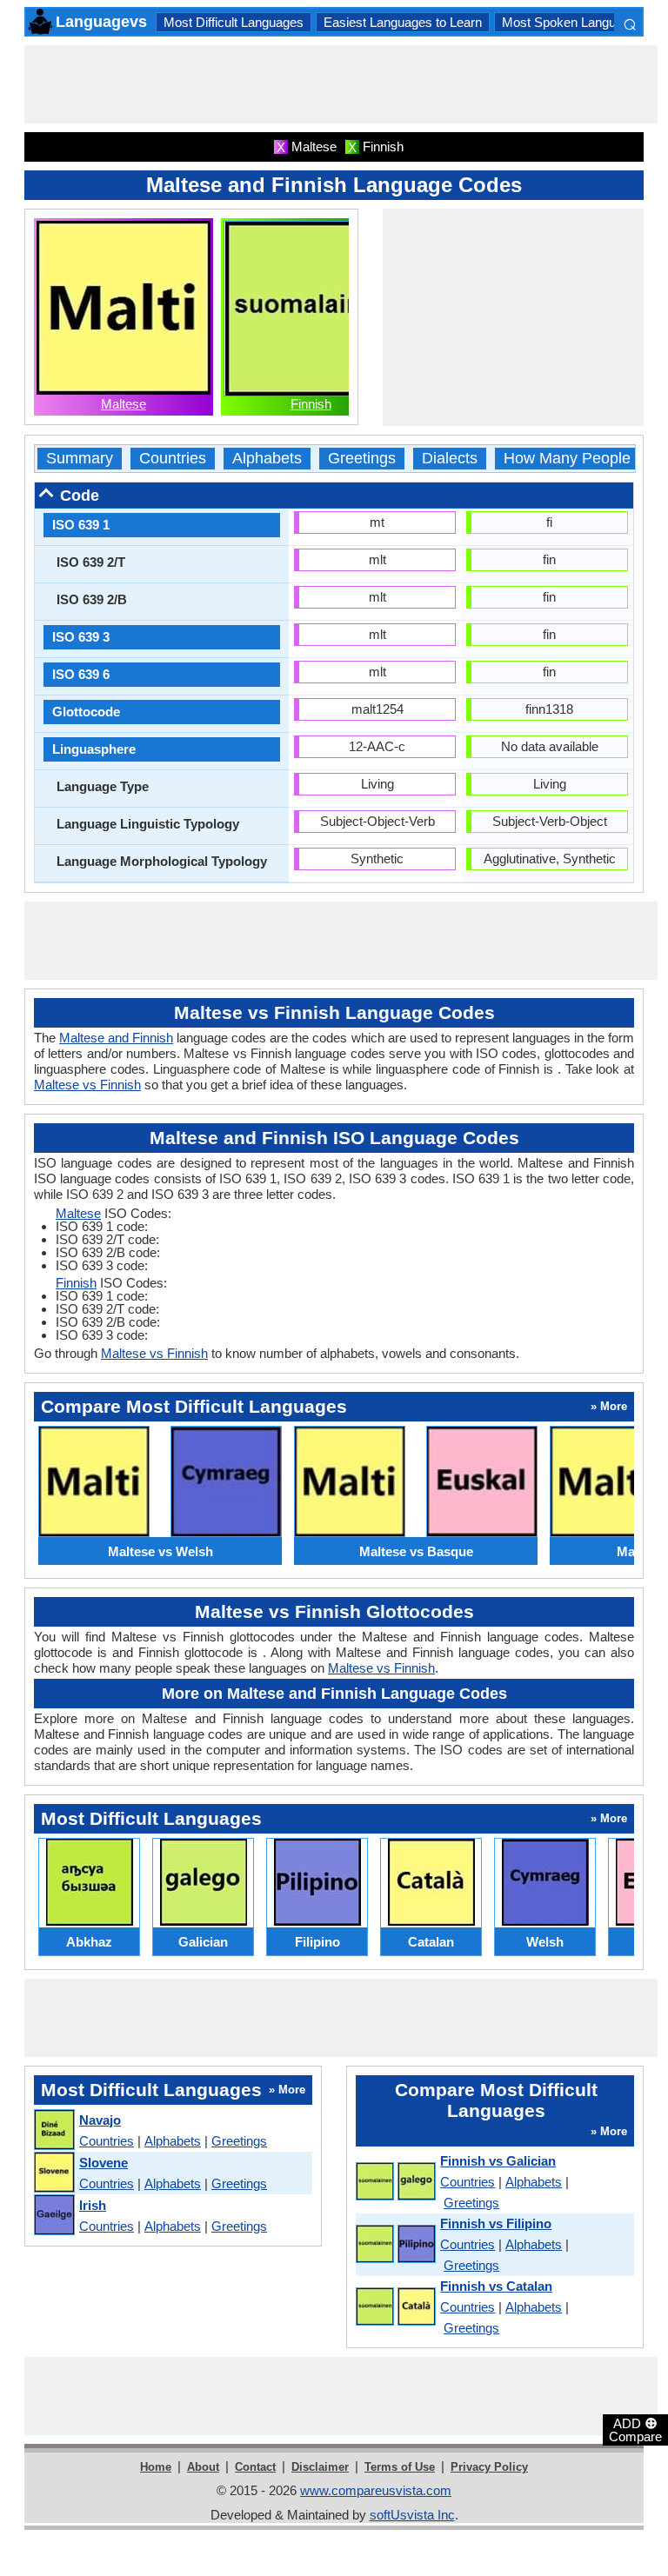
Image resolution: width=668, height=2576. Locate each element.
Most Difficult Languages (234, 22)
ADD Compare (635, 2429)
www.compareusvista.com (376, 2490)
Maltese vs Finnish (87, 1085)
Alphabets (267, 459)
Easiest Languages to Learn (403, 22)
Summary (80, 459)
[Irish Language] (53, 2216)
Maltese (124, 404)
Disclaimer (320, 2467)
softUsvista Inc (412, 2515)
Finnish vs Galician (498, 2161)
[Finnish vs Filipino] (395, 2245)
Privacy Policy (489, 2467)
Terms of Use (400, 2467)
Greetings (362, 459)
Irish (93, 2205)
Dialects (450, 459)
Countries (173, 459)
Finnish (311, 404)
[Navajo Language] (53, 2130)
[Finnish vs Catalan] (395, 2307)
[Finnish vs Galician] (395, 2182)
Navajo (100, 2120)
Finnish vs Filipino (496, 2223)
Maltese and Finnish (116, 1038)
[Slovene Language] (53, 2173)
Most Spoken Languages (573, 22)
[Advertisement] (341, 84)
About (203, 2467)
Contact (255, 2467)
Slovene (104, 2163)
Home (156, 2467)
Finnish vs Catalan (496, 2286)
